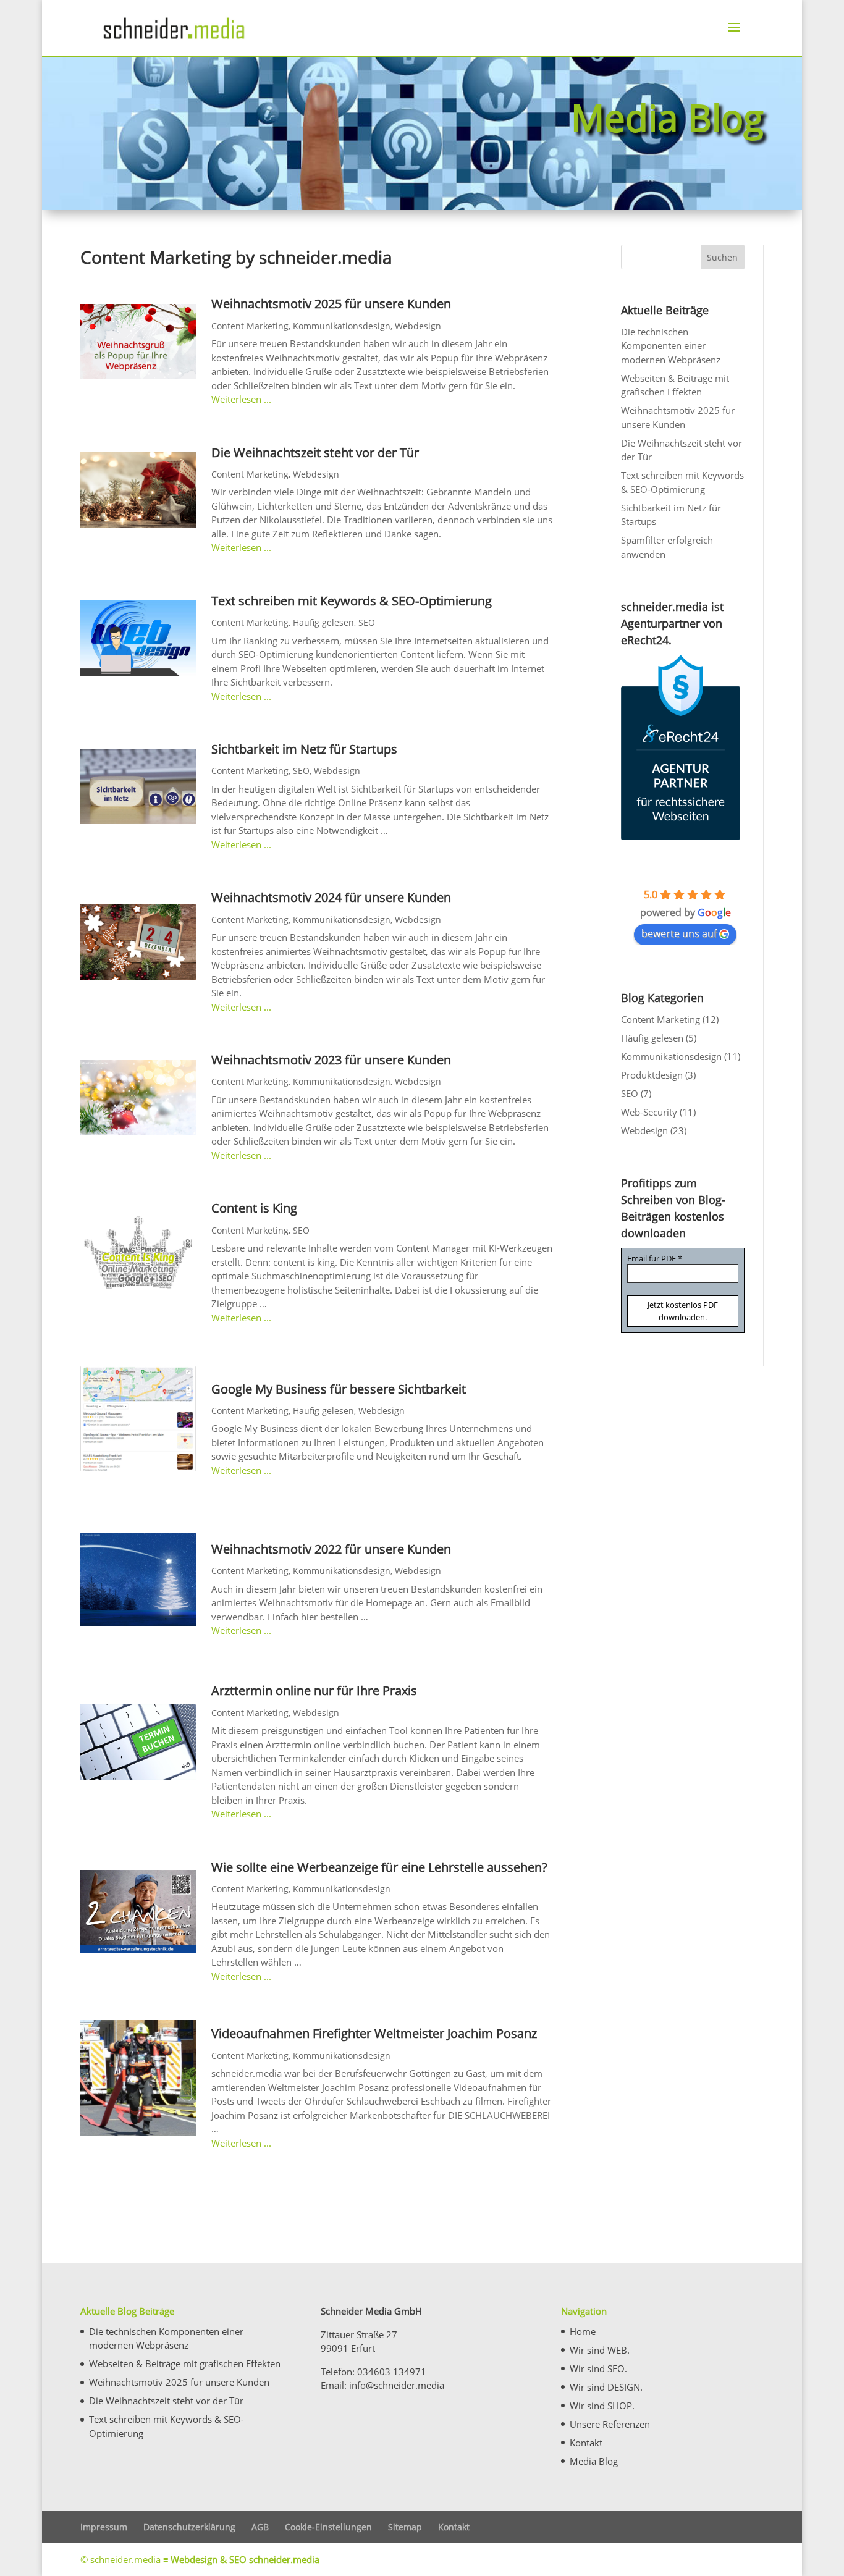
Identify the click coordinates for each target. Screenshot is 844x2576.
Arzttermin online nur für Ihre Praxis (314, 1690)
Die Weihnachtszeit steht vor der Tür (315, 452)
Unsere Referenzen (610, 2424)
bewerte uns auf (679, 933)
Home (583, 2331)
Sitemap (405, 2527)
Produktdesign (652, 1075)
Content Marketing (250, 326)
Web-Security (649, 1112)
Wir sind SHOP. (602, 2406)
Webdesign (418, 326)
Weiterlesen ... (241, 399)
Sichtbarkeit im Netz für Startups (304, 749)
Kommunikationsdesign (342, 326)
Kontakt (586, 2443)
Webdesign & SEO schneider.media (245, 2559)
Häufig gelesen (323, 622)
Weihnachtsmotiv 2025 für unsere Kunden (331, 304)
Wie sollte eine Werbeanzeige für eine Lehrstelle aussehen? (381, 1867)
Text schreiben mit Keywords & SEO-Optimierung (352, 601)
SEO (367, 622)
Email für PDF (655, 1259)
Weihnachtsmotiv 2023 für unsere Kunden (331, 1060)
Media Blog (594, 2461)
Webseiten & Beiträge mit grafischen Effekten (185, 2363)
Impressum (104, 2527)
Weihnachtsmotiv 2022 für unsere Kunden (331, 1549)
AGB (260, 2527)
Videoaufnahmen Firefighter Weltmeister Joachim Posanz (374, 2033)
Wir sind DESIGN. (606, 2387)
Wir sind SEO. (598, 2368)
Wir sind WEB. (600, 2350)
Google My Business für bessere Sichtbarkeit (339, 1389)
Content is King (254, 1208)
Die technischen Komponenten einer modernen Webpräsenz (671, 346)
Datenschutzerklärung (189, 2527)
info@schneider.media (397, 2385)
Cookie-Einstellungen (328, 2527)
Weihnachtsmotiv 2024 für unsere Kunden (331, 897)
